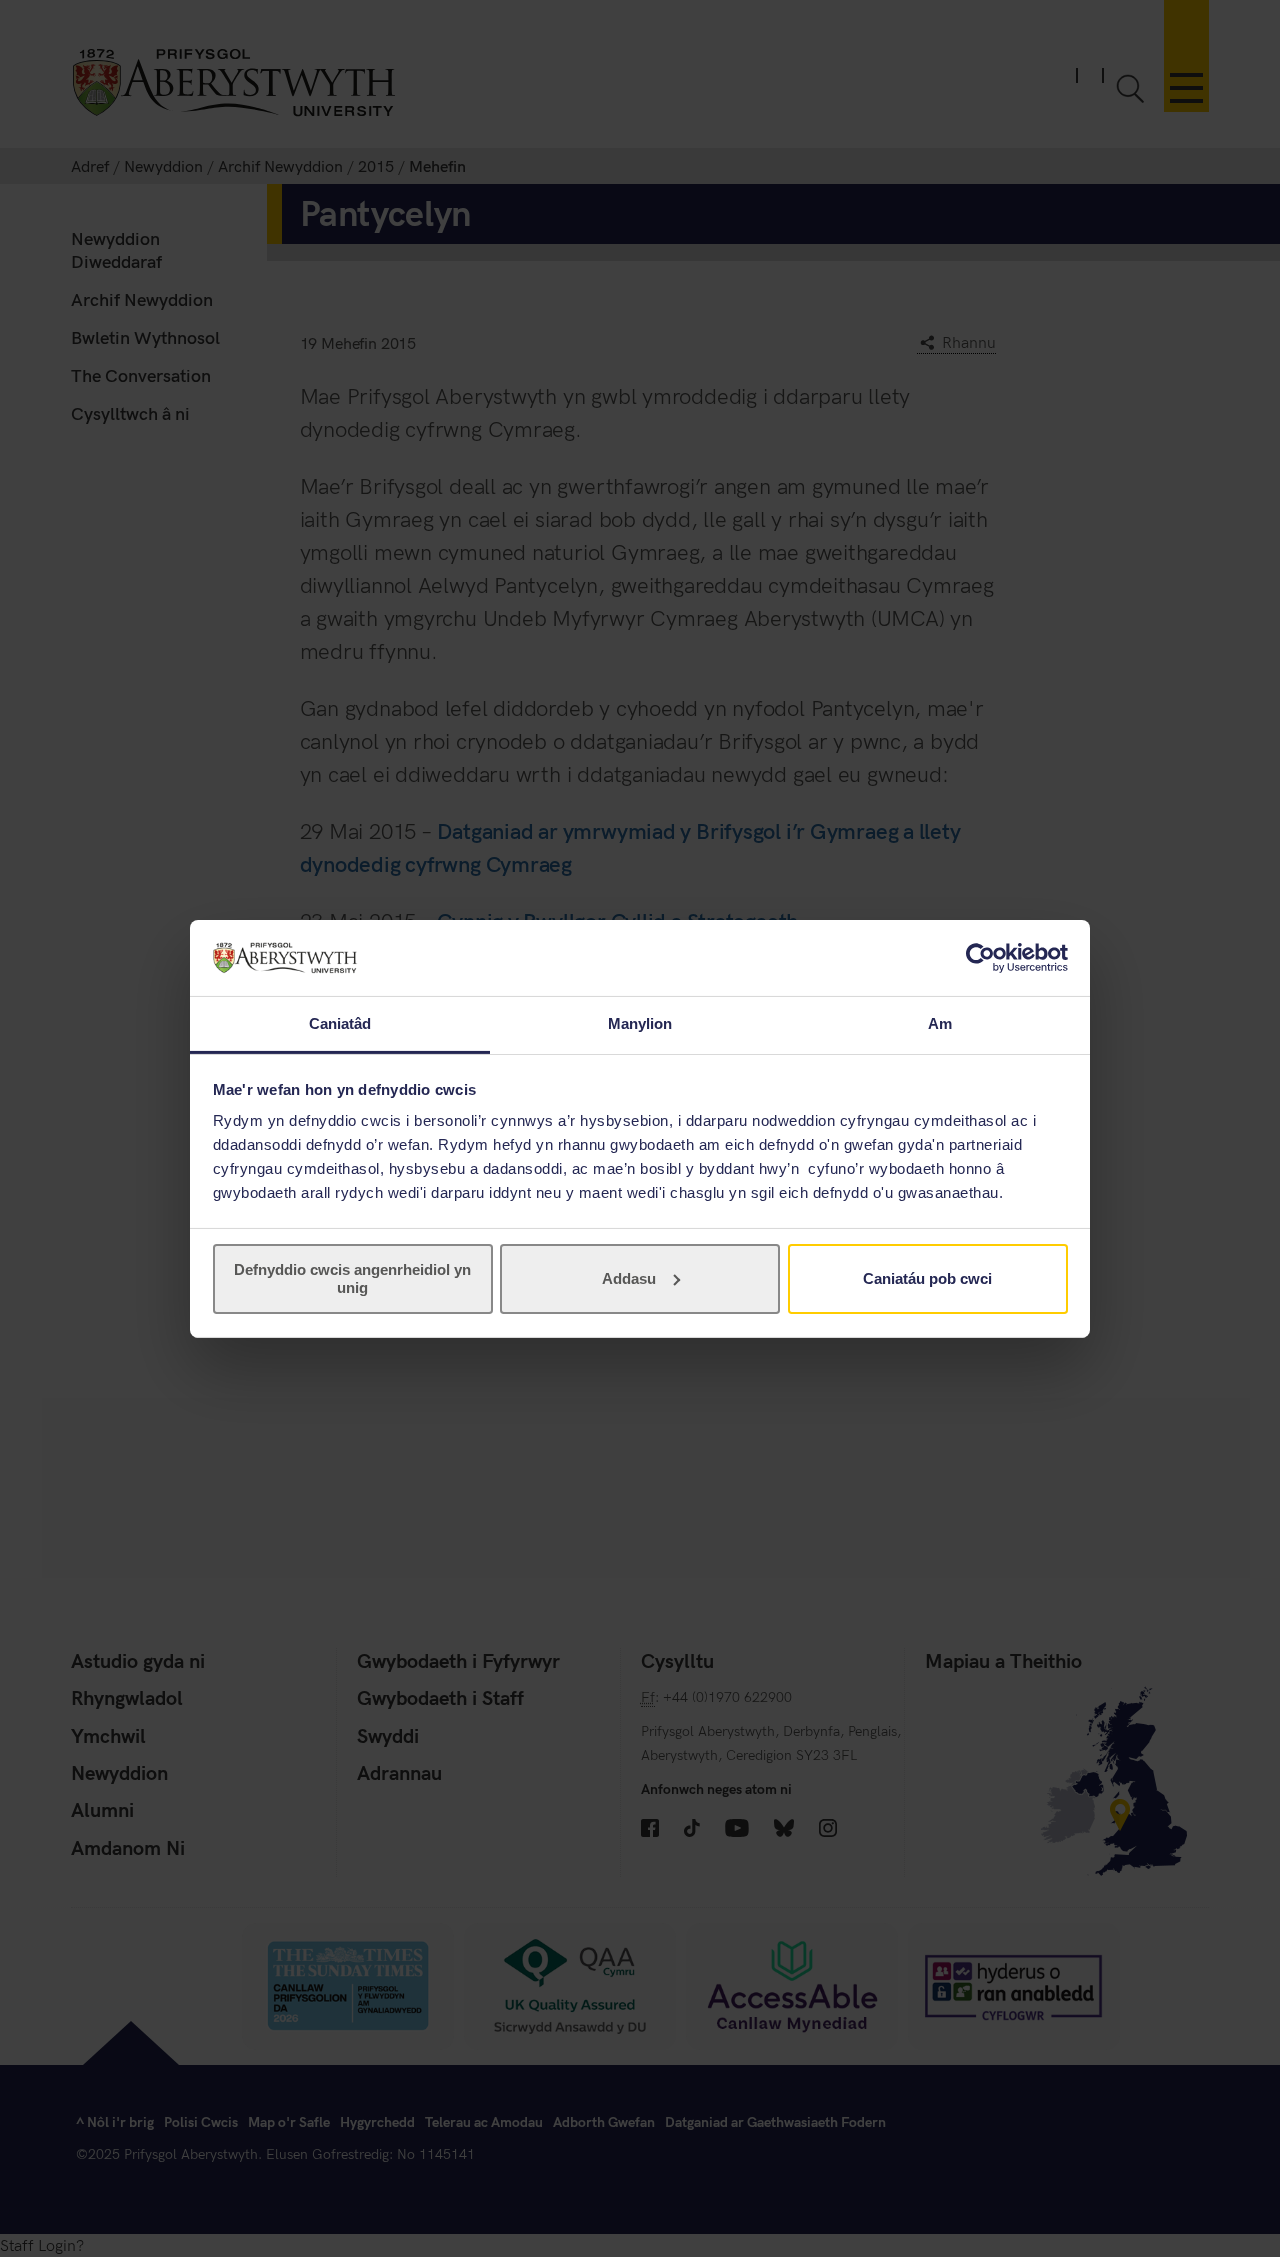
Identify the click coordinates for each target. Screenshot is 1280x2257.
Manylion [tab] (640, 1023)
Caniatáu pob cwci (927, 1278)
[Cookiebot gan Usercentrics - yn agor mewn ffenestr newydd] (980, 958)
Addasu (629, 1278)
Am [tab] (940, 1023)
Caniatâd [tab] (340, 1023)
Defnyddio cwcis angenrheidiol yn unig (352, 1278)
